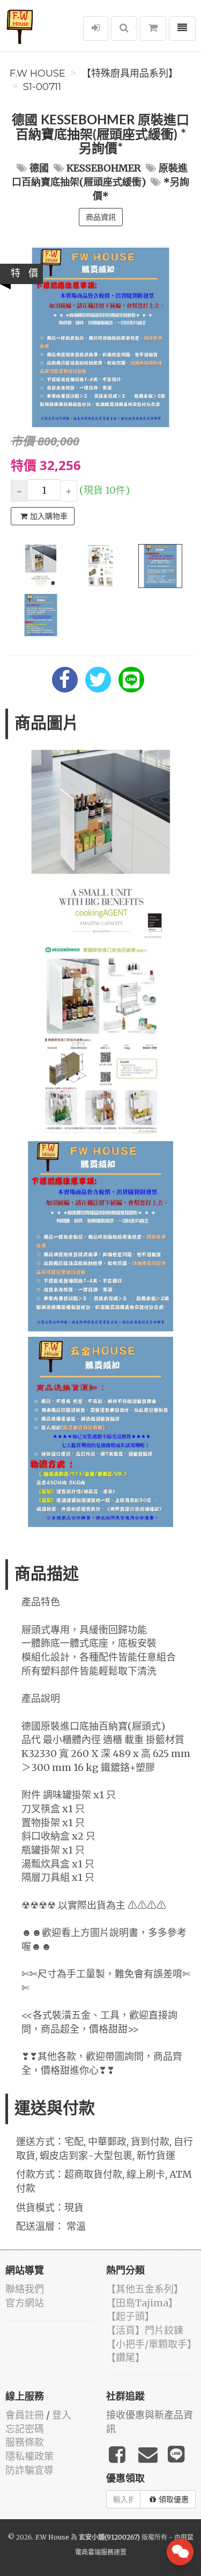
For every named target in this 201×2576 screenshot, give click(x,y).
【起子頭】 (130, 2316)
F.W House (38, 73)
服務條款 (25, 2442)
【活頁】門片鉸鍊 (145, 2330)
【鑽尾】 (125, 2358)
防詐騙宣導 (29, 2470)
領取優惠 (174, 2499)
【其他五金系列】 (145, 2289)
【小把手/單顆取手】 (151, 2344)
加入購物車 (49, 516)
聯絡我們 (25, 2289)
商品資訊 (101, 217)
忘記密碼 (25, 2429)
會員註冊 (25, 2415)
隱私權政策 (29, 2456)
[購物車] (153, 28)
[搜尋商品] (124, 28)
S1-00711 (42, 87)
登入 (62, 2415)
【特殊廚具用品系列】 (130, 73)
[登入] (96, 28)
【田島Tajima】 (142, 2303)
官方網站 (25, 2303)
